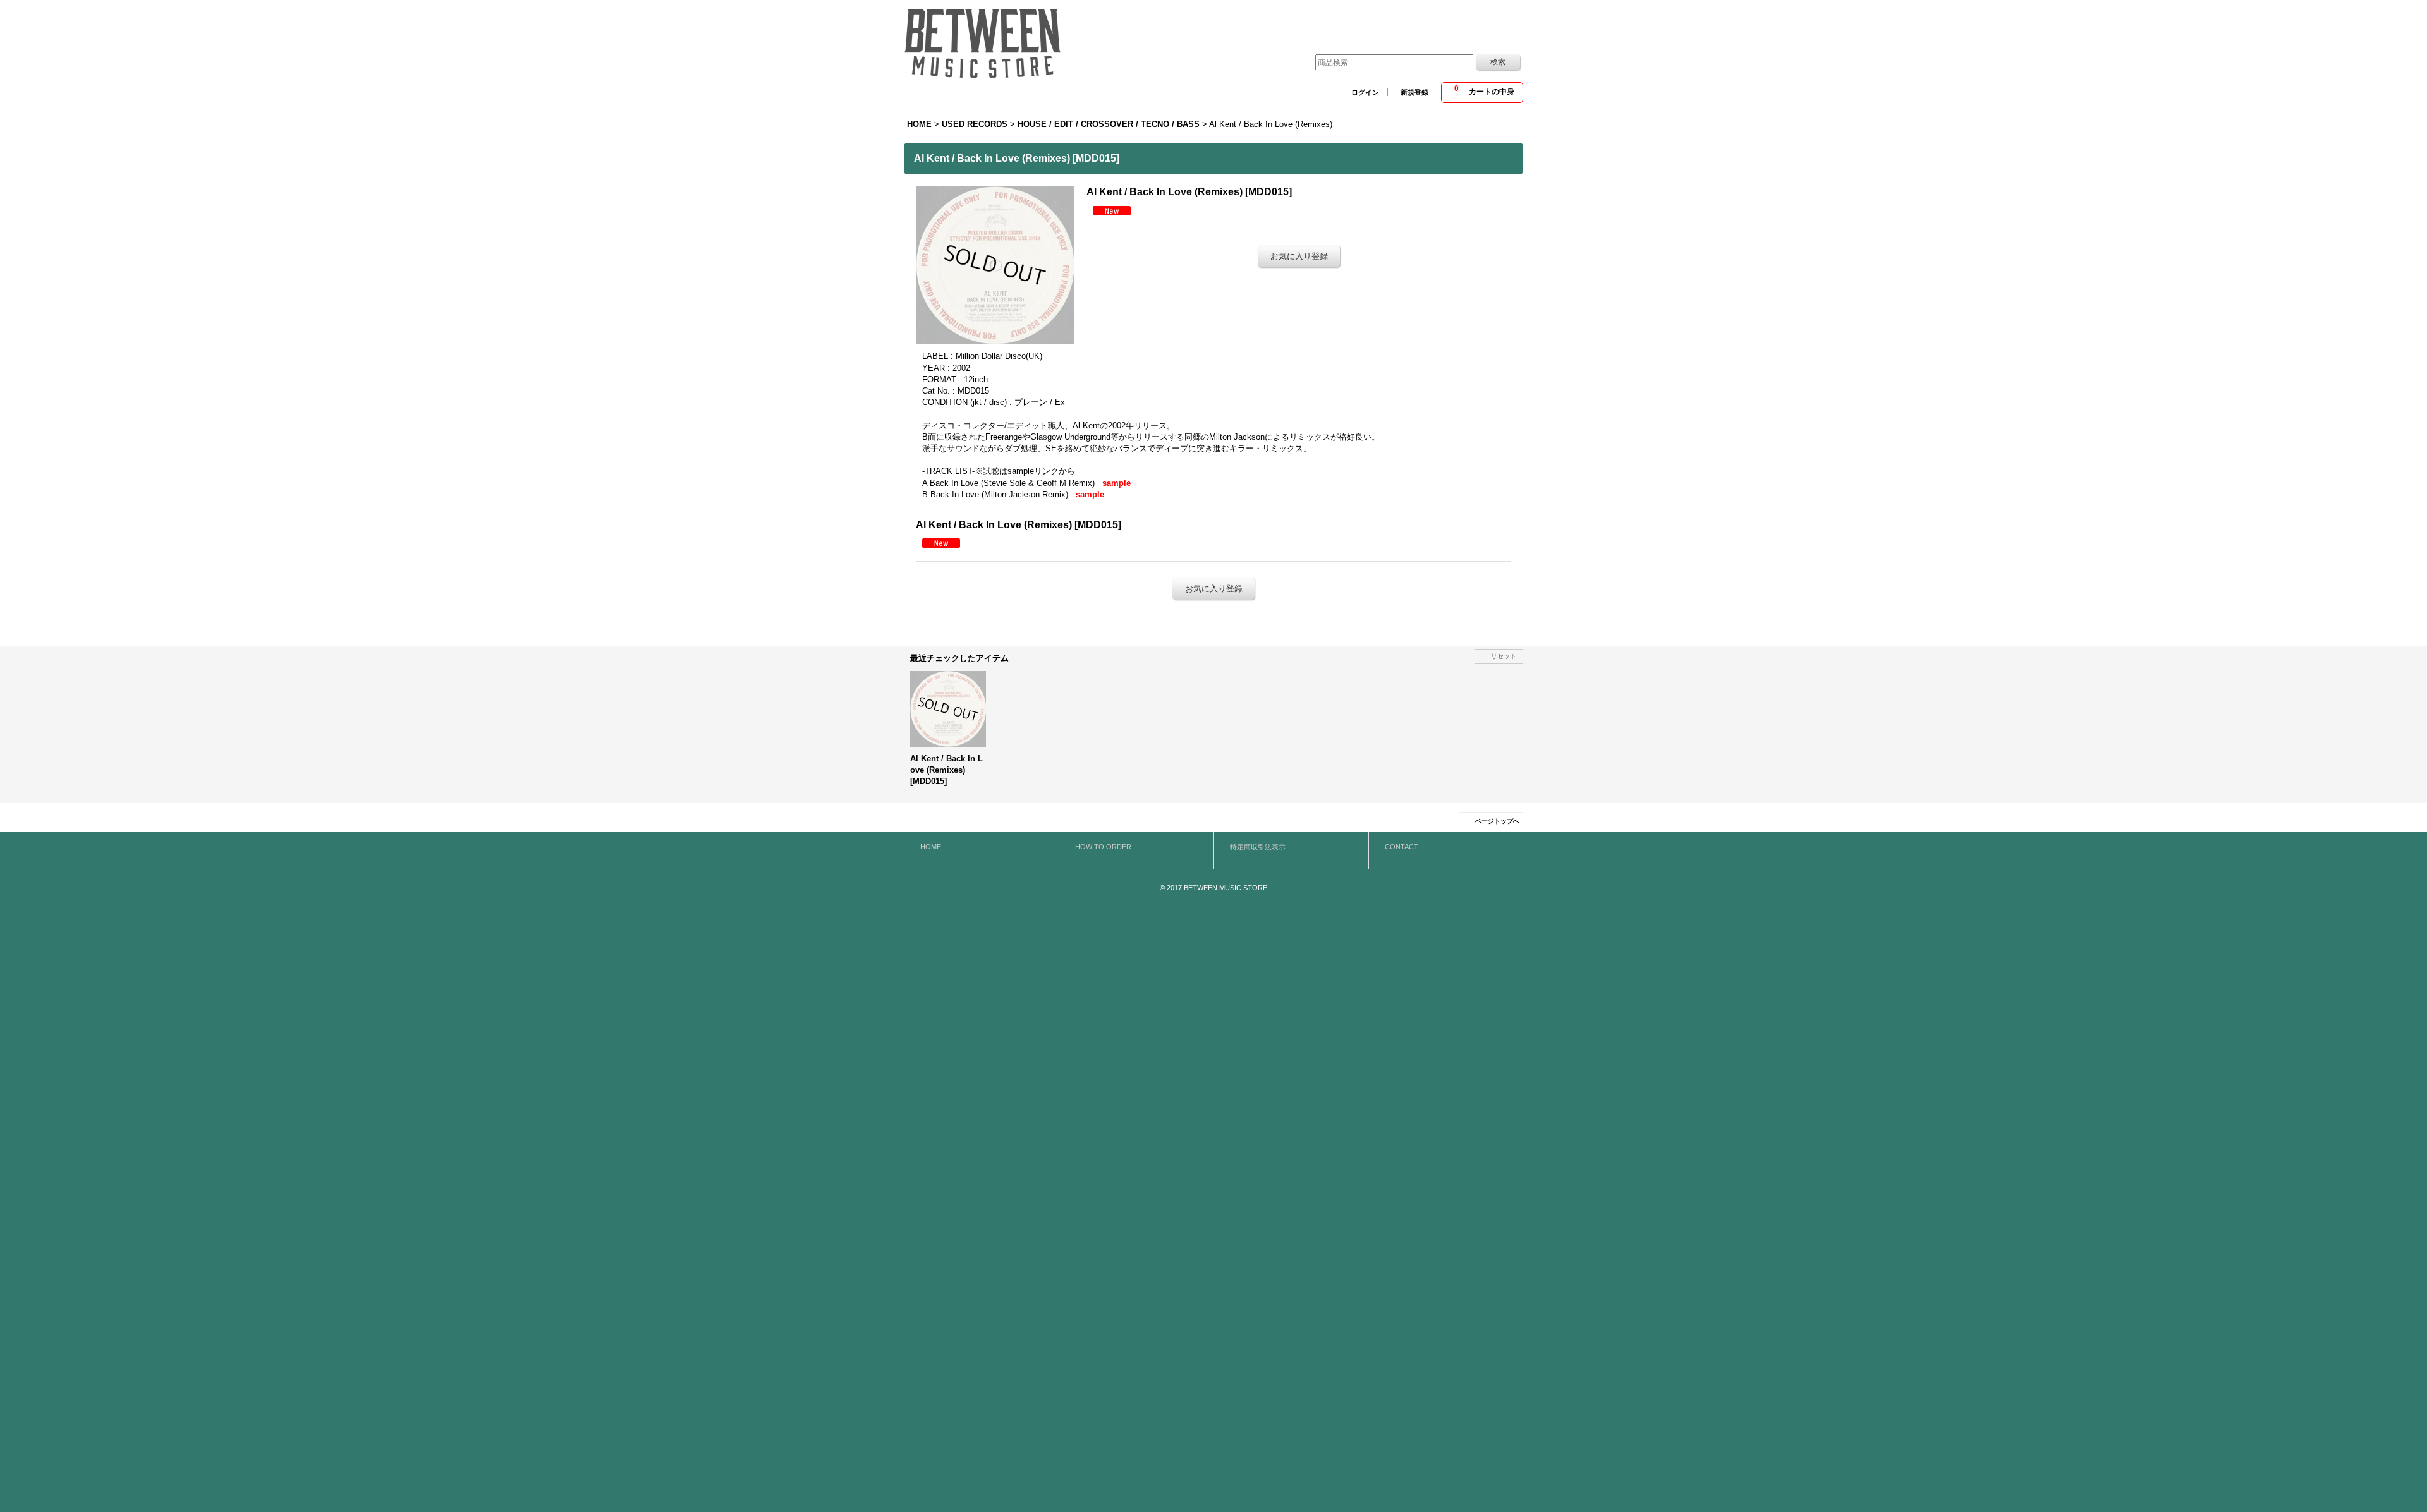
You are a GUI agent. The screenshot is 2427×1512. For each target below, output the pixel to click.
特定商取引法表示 (1258, 847)
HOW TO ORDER (1103, 847)
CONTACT (1402, 847)
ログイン (1365, 92)
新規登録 (1414, 92)
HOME (931, 847)
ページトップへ (1497, 821)
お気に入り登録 (1299, 256)
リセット (1504, 656)
